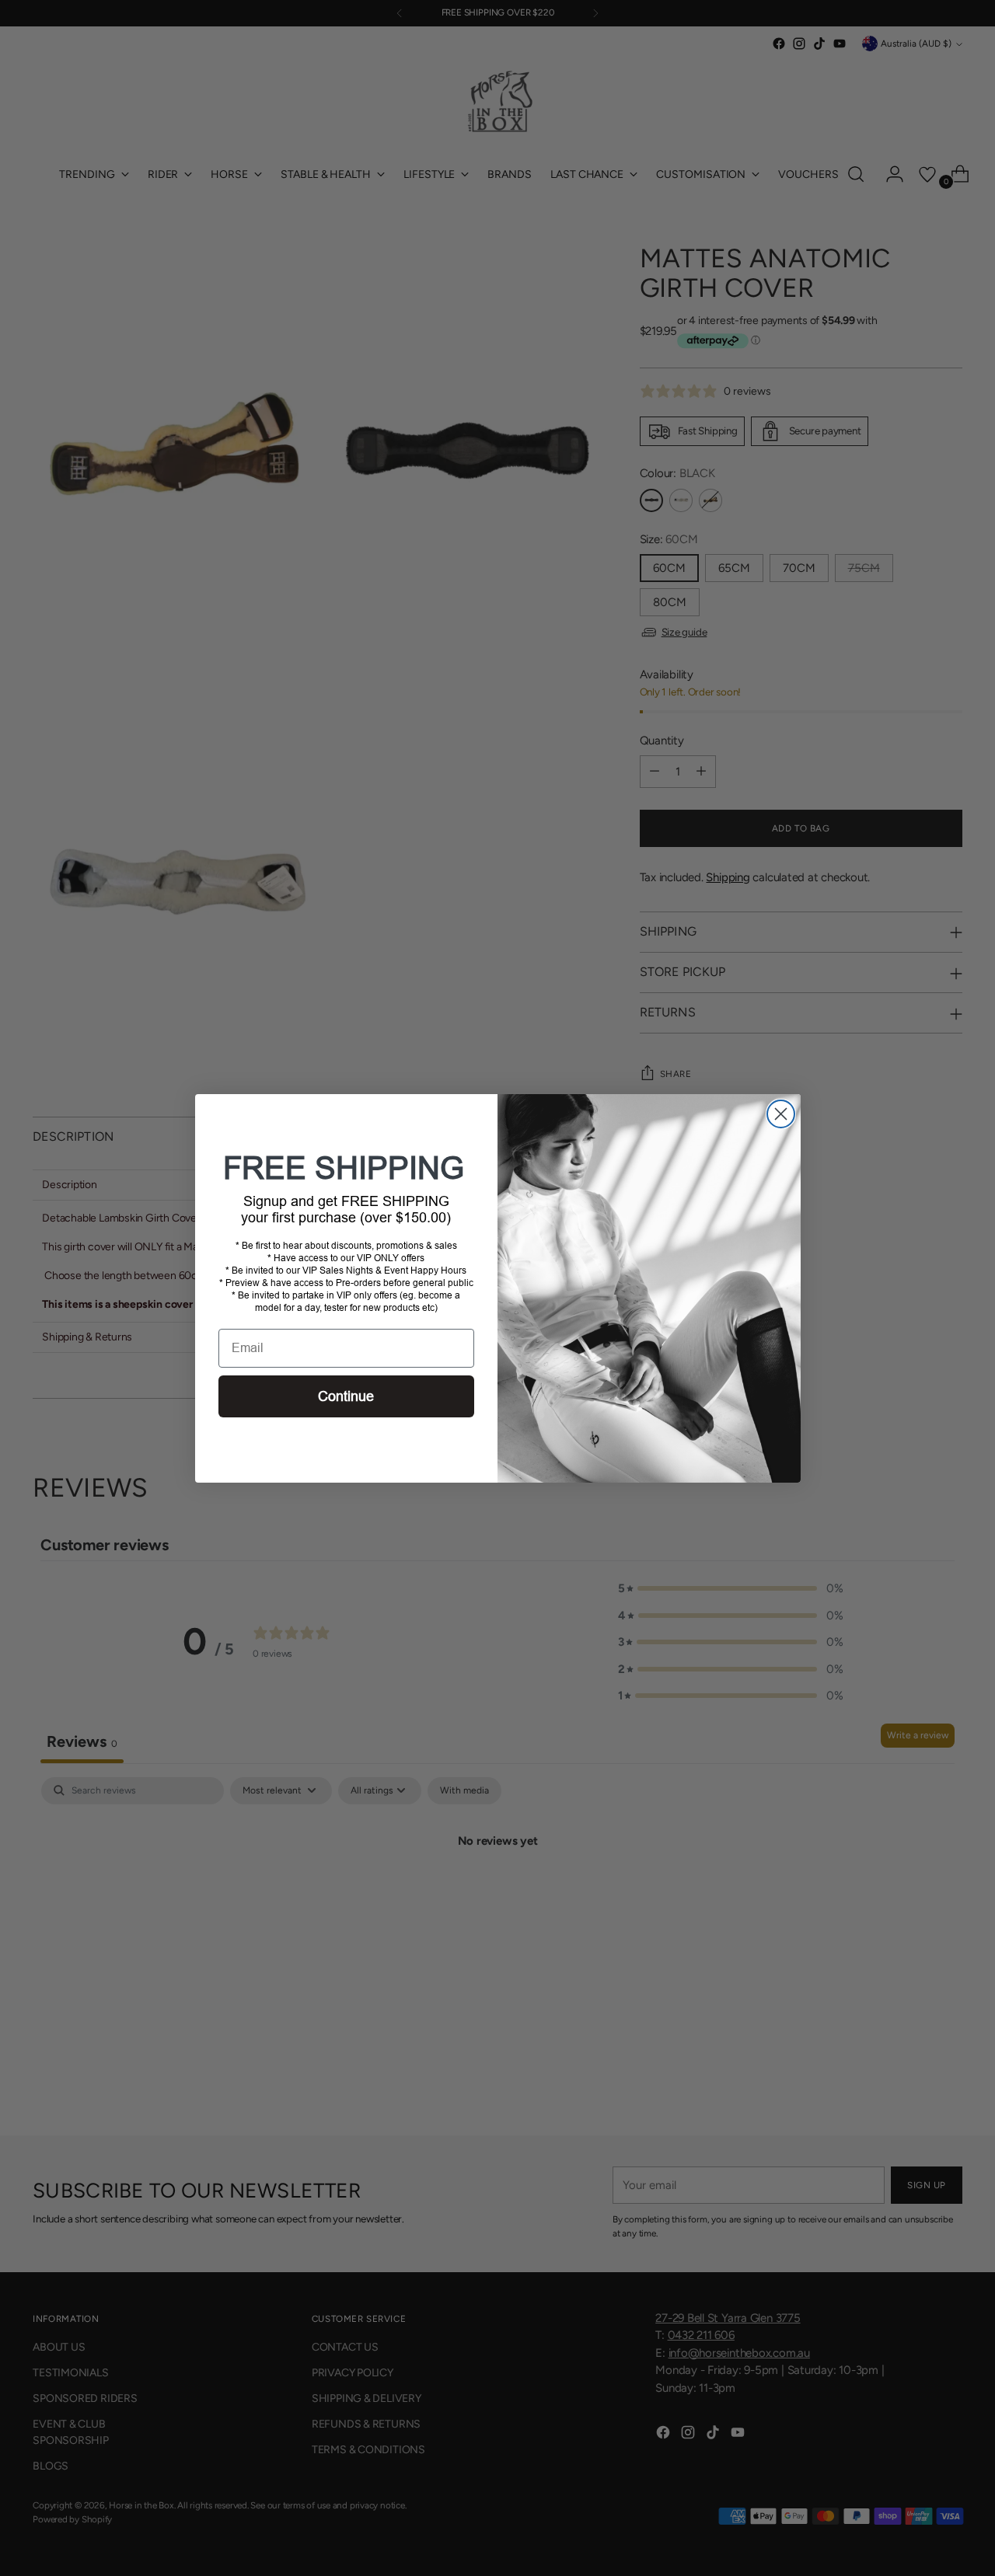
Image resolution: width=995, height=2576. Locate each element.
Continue (346, 1396)
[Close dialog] (781, 1114)
